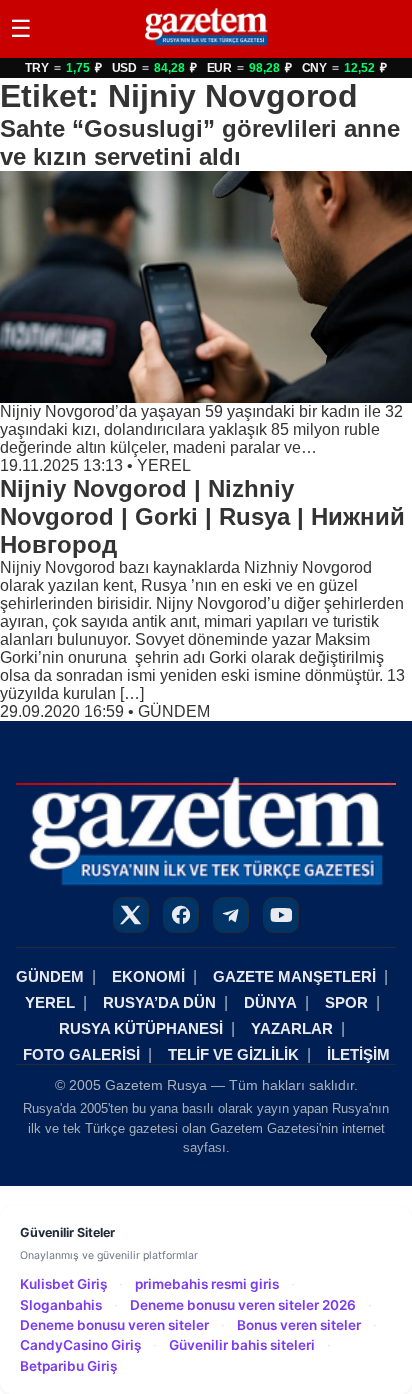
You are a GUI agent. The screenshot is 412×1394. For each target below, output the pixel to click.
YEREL (164, 465)
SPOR (346, 1002)
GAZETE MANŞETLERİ (294, 976)
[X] (131, 915)
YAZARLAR (292, 1028)
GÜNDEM (174, 711)
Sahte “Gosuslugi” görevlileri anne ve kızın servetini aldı (200, 142)
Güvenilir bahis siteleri (242, 1345)
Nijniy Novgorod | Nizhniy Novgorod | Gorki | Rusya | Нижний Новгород (202, 516)
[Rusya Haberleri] (205, 44)
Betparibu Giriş (68, 1366)
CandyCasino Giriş (80, 1345)
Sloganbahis (61, 1305)
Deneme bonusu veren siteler (114, 1325)
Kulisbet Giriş (63, 1284)
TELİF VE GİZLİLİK (233, 1054)
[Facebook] (181, 915)
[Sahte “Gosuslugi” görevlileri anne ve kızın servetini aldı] (206, 287)
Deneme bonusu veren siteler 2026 (243, 1305)
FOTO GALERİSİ (81, 1054)
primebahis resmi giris (207, 1284)
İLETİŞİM (358, 1054)
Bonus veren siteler (299, 1325)
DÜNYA (270, 1002)
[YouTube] (281, 915)
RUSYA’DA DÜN (159, 1002)
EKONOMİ (148, 976)
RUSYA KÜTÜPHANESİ (141, 1028)
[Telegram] (231, 915)
